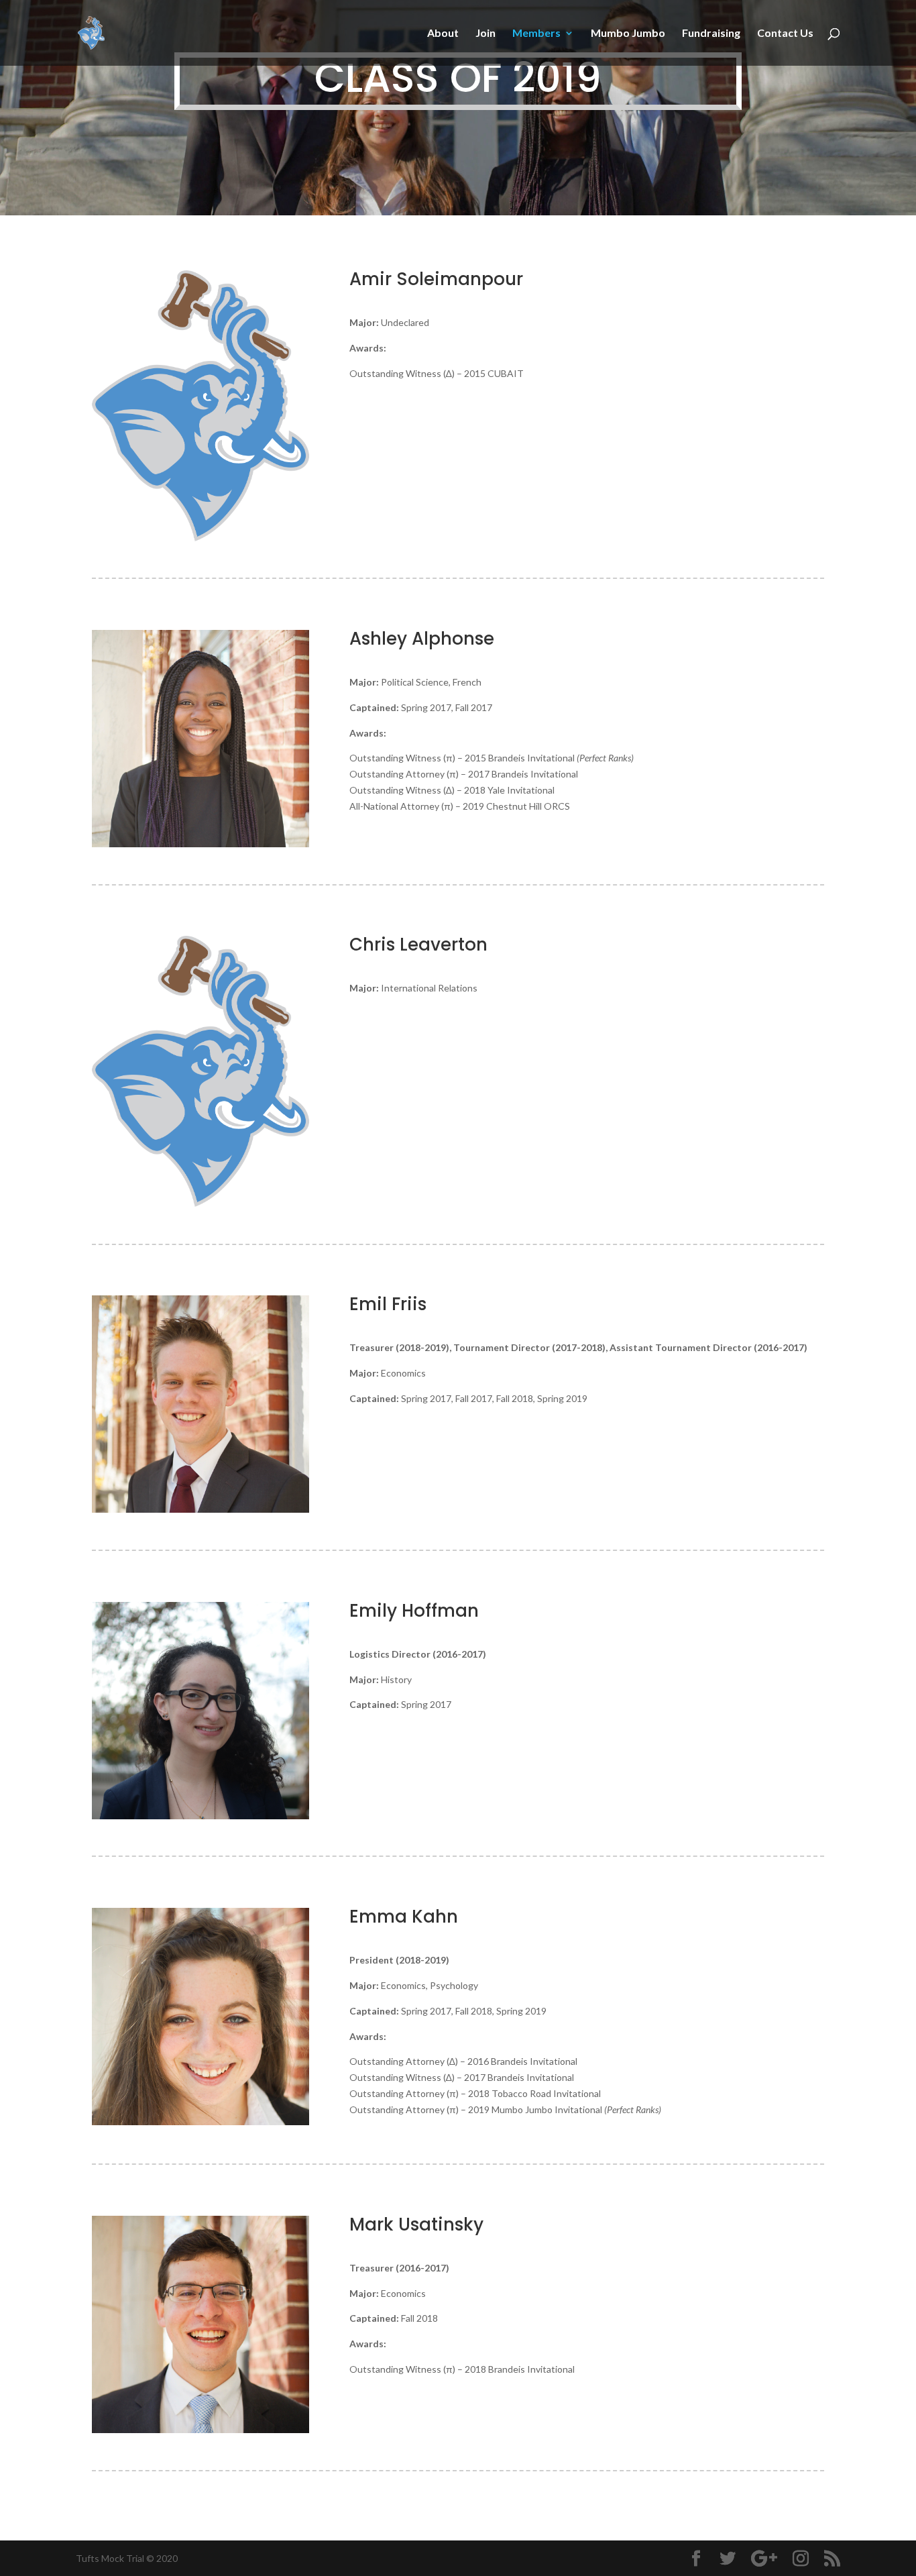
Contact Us (785, 34)
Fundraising (711, 34)
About (443, 34)
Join (485, 34)
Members (536, 34)
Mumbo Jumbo (628, 34)
